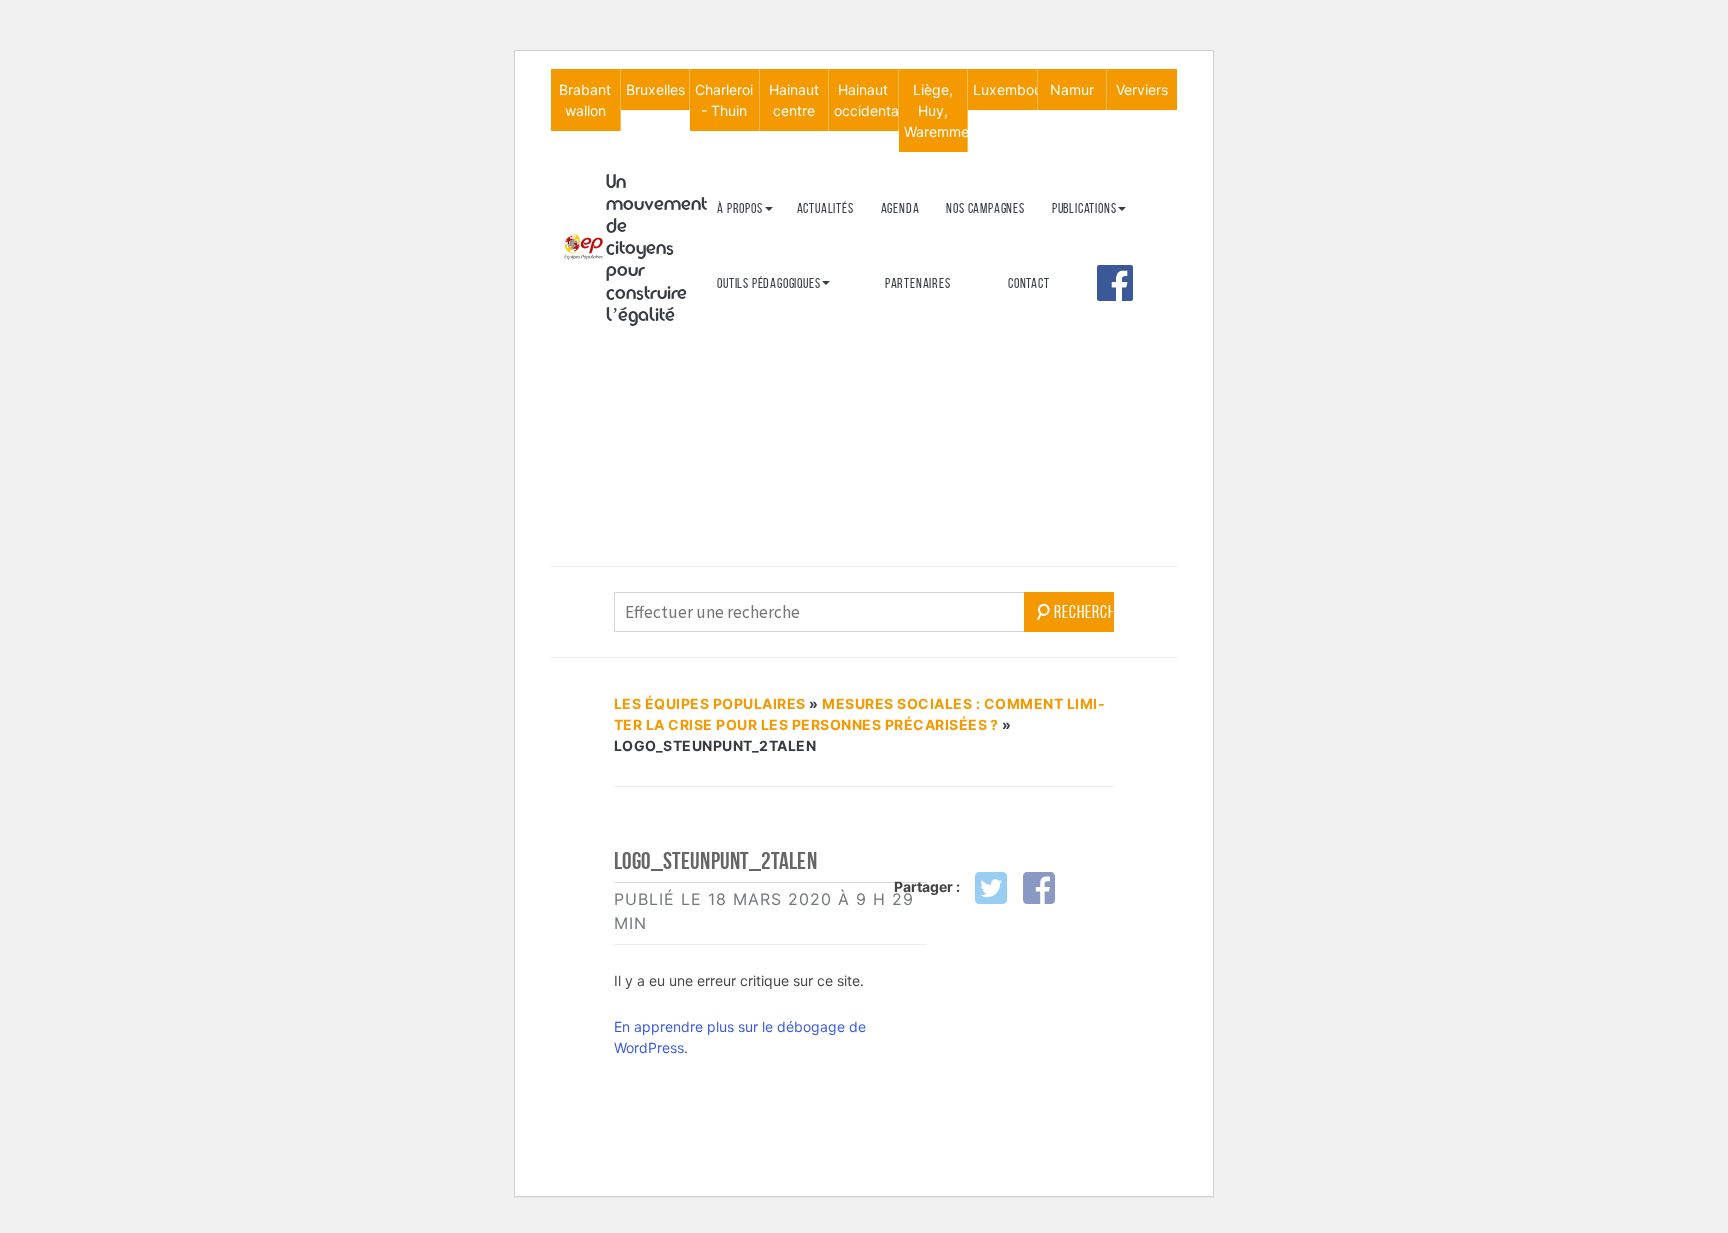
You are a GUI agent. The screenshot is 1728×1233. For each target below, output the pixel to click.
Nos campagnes (985, 208)
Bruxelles (655, 89)
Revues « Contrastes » (1110, 240)
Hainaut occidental (866, 100)
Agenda (900, 208)
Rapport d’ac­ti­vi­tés (768, 340)
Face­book (1115, 283)
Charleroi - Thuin (724, 100)
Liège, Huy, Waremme (936, 110)
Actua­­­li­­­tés (825, 208)
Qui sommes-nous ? (764, 240)
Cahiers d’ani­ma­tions (771, 315)
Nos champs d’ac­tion (769, 307)
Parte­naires (918, 283)
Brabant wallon (585, 100)
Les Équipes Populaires (710, 703)
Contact (1029, 283)
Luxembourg (1005, 89)
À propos (739, 208)
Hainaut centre (794, 100)
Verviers (1142, 89)
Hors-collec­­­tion (1095, 361)
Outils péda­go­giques (768, 283)
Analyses (1076, 328)
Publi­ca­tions (1084, 208)
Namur (1072, 89)
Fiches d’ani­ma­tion (764, 348)
